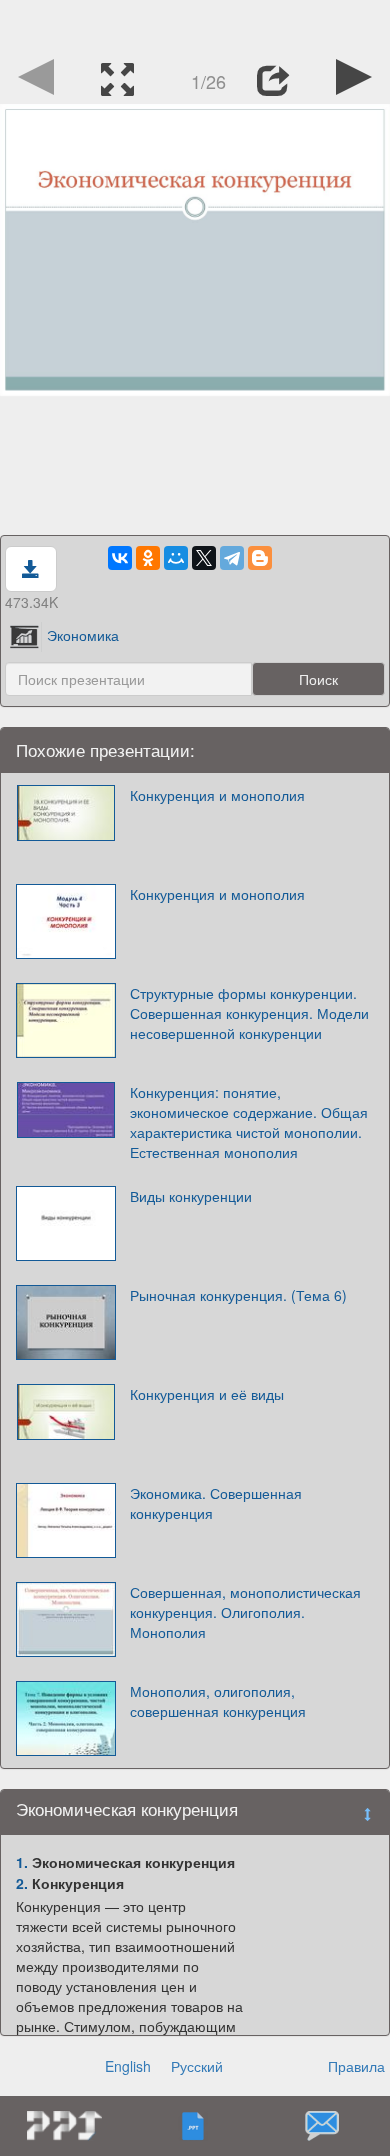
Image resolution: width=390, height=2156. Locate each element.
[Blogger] (260, 558)
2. (22, 1883)
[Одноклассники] (148, 558)
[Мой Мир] (176, 558)
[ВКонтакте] (120, 558)
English (128, 2066)
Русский (197, 2066)
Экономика (83, 635)
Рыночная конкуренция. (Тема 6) (238, 1295)
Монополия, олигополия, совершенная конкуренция (218, 1701)
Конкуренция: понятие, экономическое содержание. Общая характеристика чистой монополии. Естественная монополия (249, 1122)
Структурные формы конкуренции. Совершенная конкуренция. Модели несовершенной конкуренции (249, 1013)
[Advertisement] (195, 25)
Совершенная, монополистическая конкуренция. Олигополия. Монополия (245, 1612)
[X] (204, 558)
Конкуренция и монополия (217, 795)
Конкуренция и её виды (207, 1394)
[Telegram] (232, 558)
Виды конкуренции (191, 1196)
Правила (356, 2066)
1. (22, 1862)
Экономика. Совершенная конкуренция (216, 1503)
